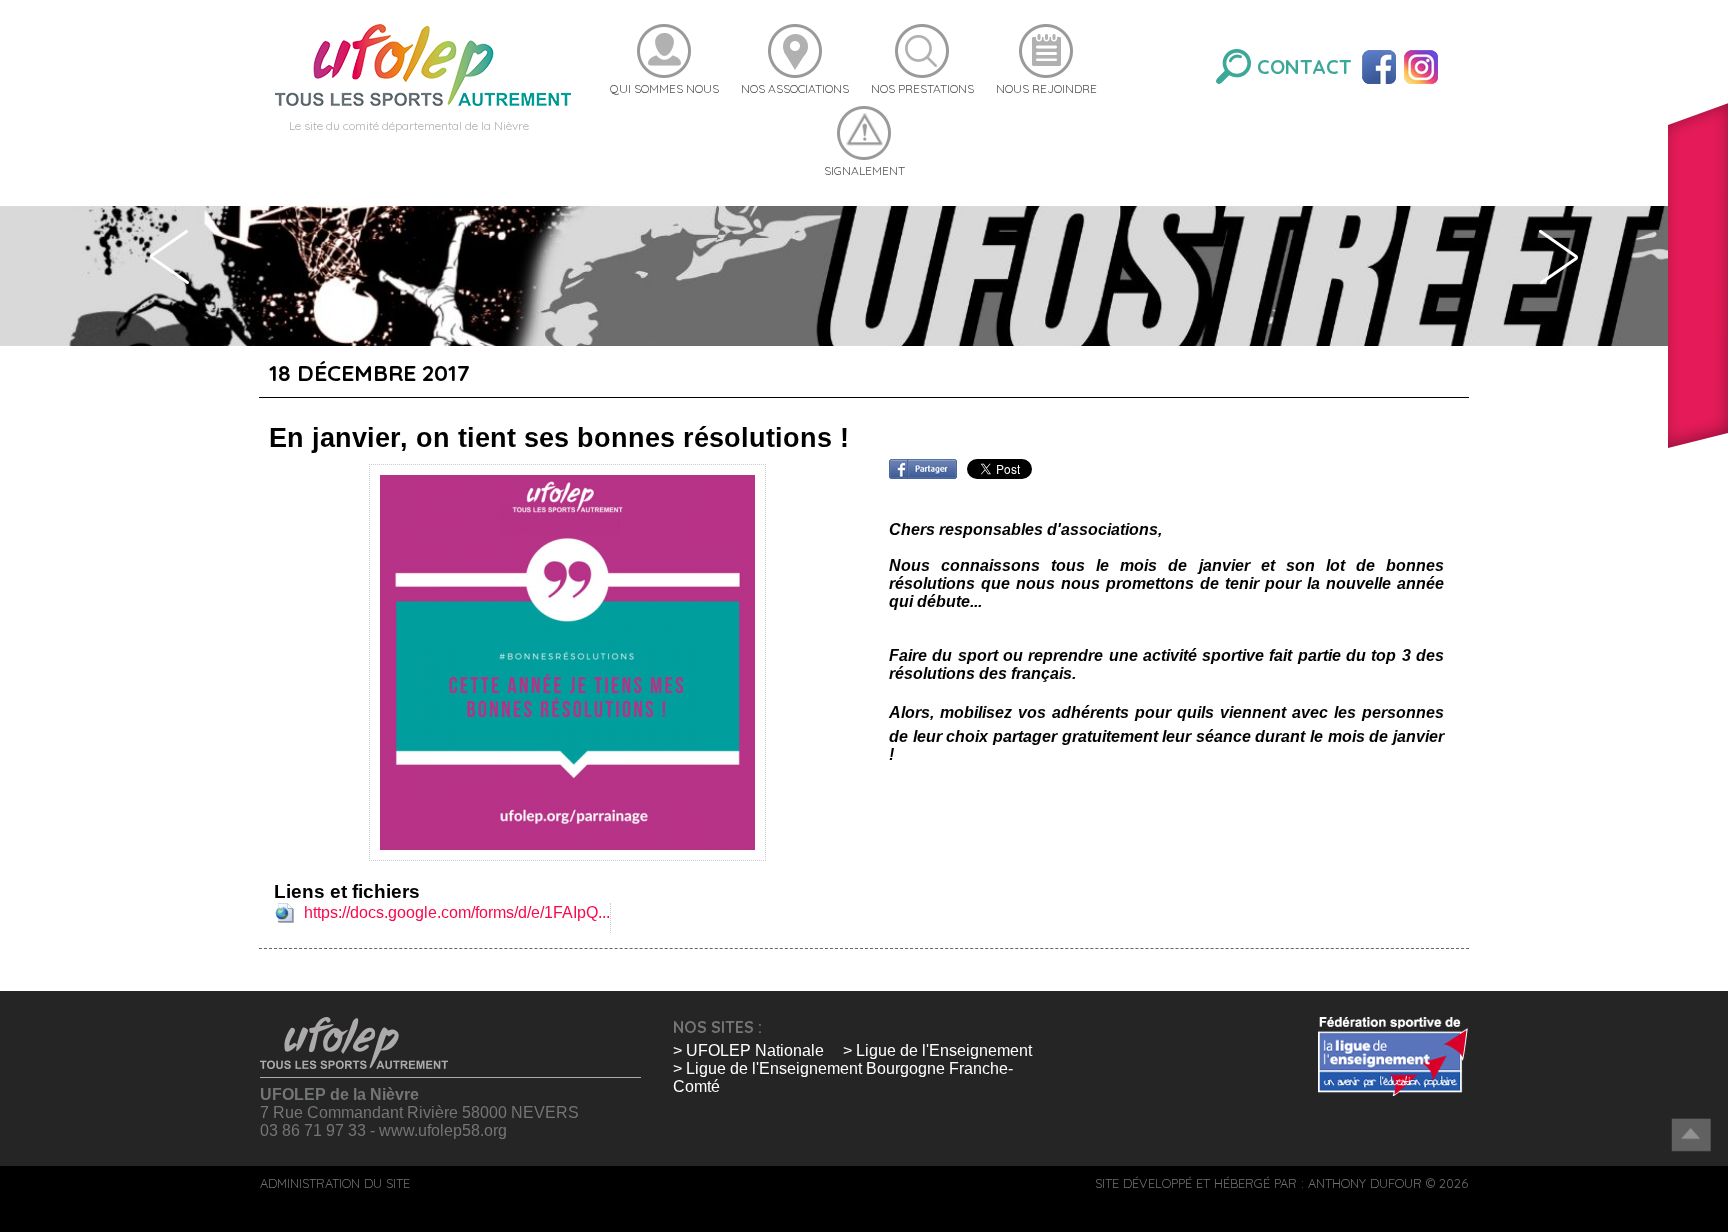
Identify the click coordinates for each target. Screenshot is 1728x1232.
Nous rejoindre (1046, 88)
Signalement (864, 170)
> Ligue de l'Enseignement (937, 1050)
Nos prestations (922, 88)
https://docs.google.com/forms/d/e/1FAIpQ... (457, 912)
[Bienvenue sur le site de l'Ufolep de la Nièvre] (423, 63)
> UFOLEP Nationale (748, 1050)
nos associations (795, 88)
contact (1304, 66)
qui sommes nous (664, 88)
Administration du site (335, 1183)
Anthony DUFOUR (1365, 1183)
